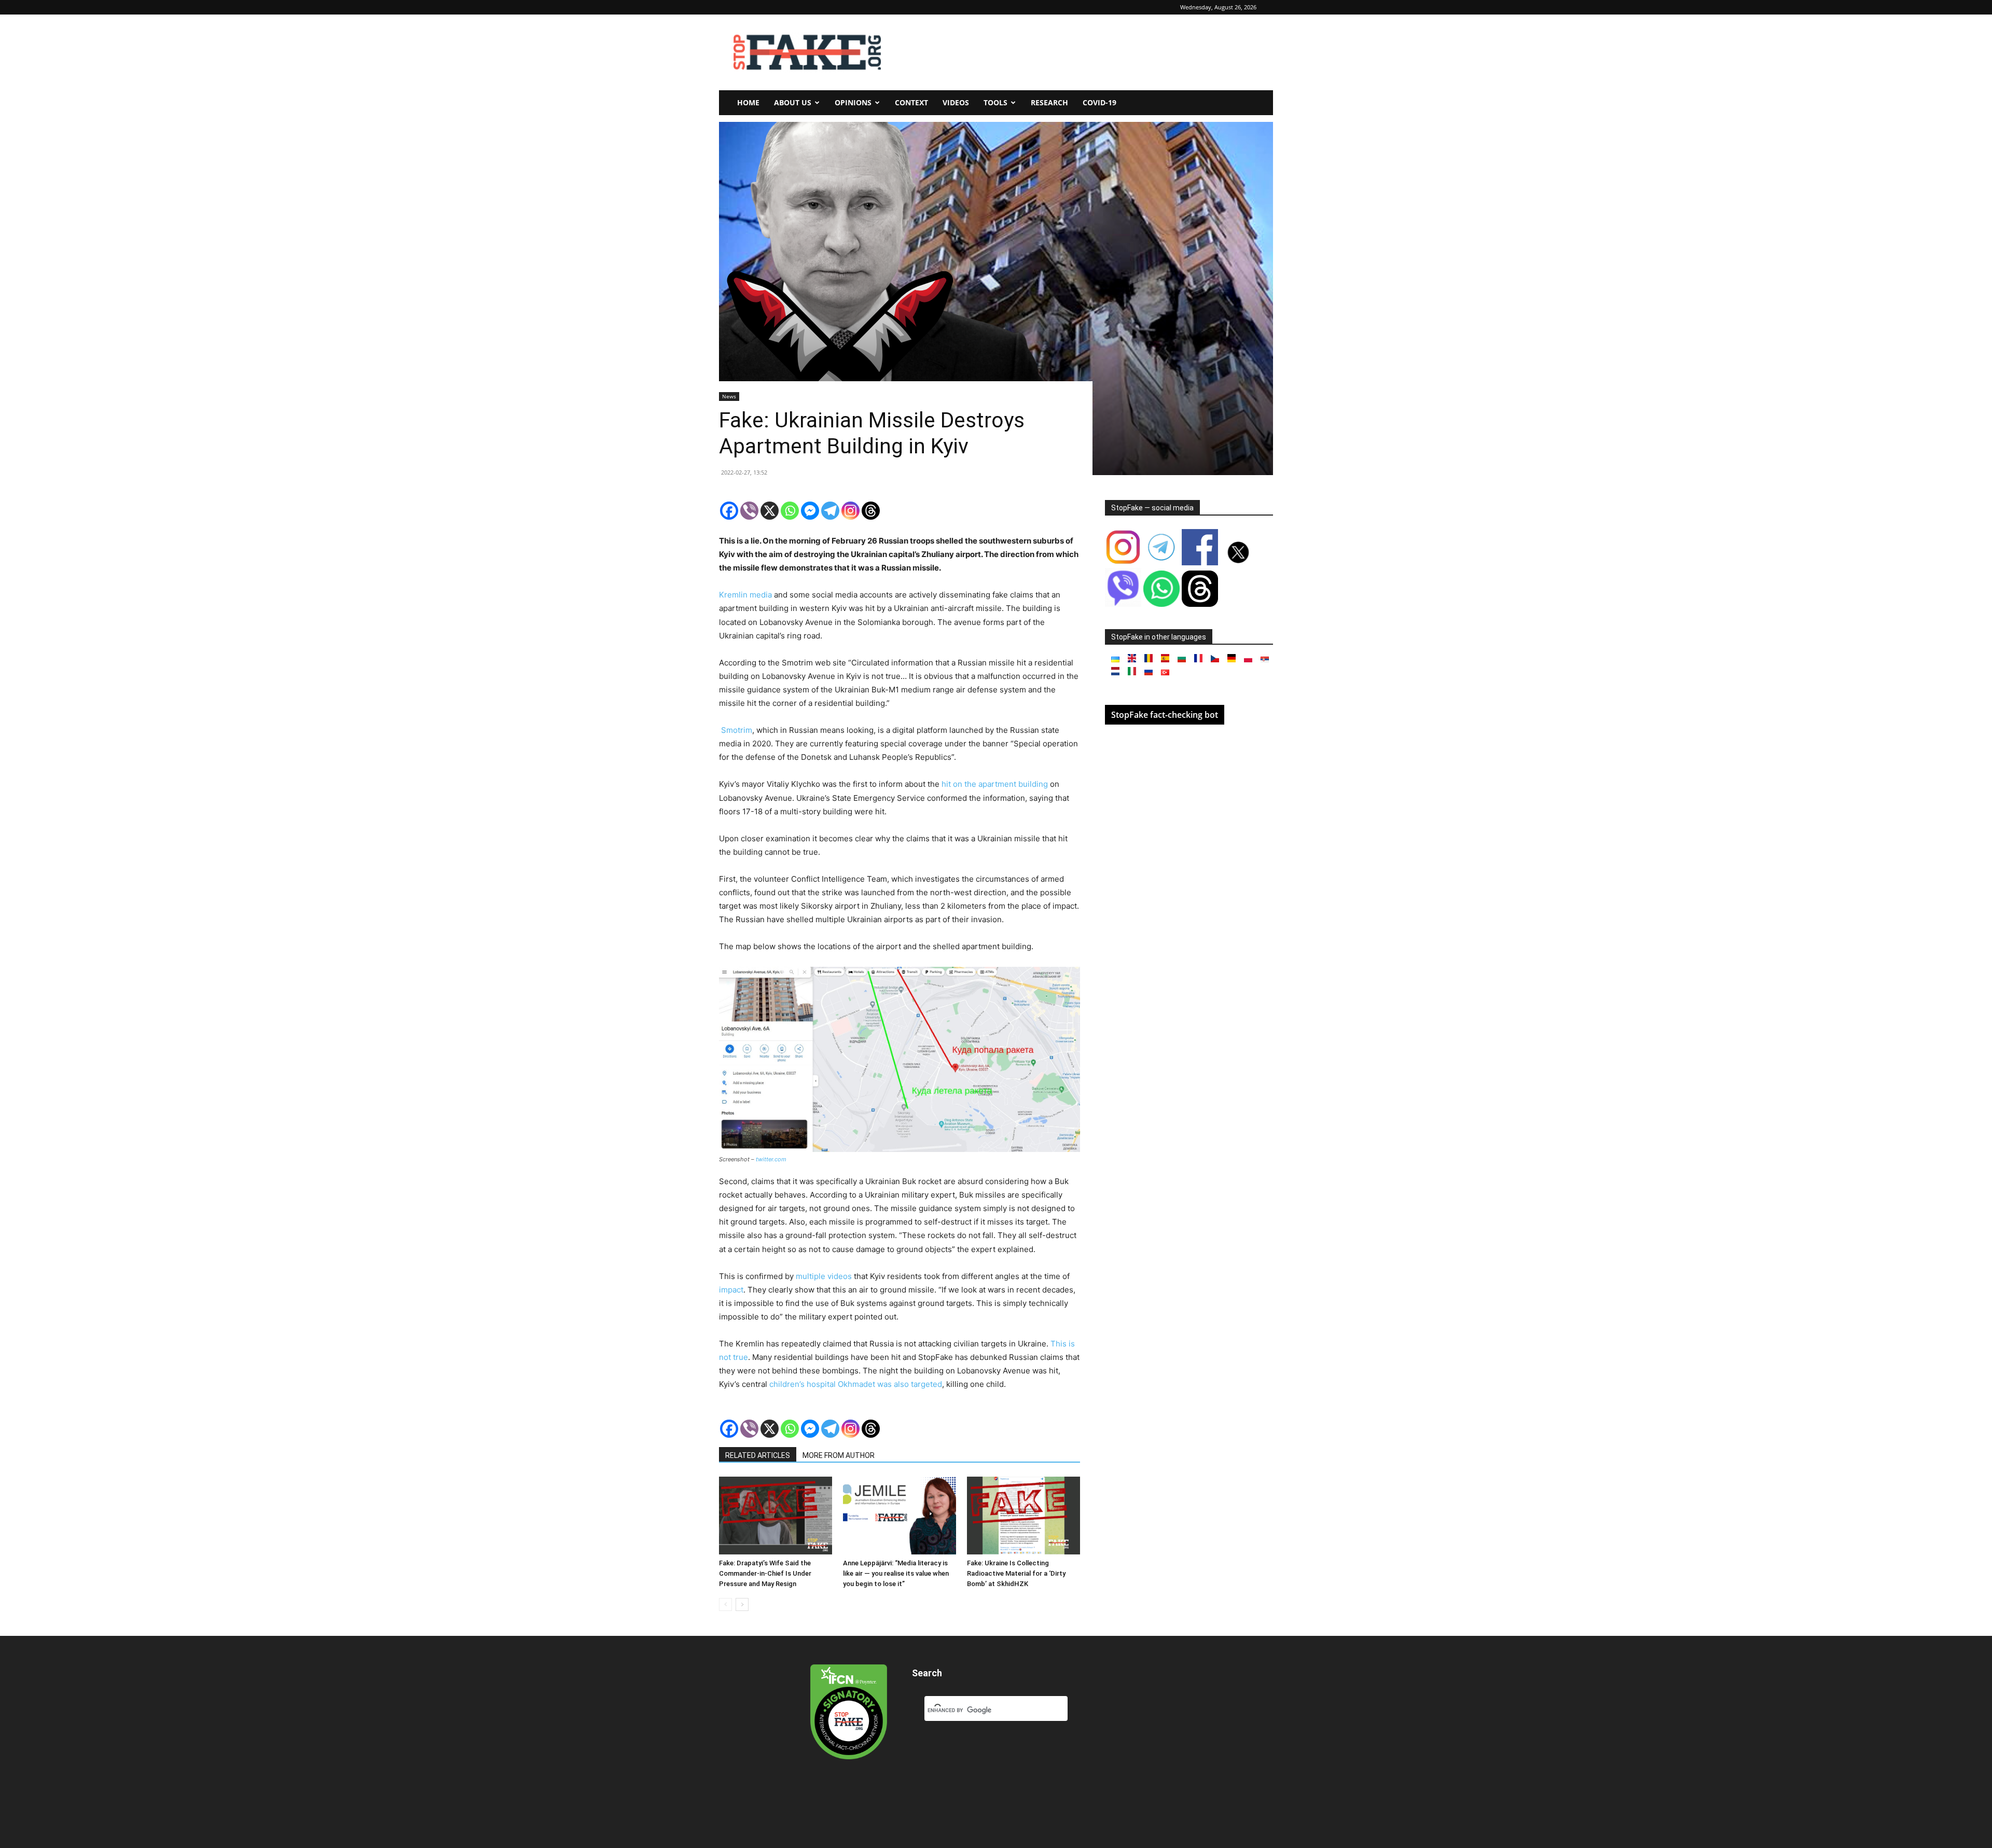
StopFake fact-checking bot (1165, 715)
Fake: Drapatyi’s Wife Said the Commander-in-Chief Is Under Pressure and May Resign (765, 1573)
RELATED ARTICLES (758, 1455)
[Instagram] (850, 511)
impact (731, 1290)
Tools (995, 102)
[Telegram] (830, 511)
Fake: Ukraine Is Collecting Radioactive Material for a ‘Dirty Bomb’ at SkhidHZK (1016, 1573)
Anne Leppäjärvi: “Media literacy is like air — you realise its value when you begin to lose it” (896, 1573)
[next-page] (742, 1604)
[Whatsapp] (790, 511)
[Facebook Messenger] (810, 511)
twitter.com (771, 1159)
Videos (956, 102)
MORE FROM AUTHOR (839, 1455)
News (729, 396)
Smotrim (737, 730)
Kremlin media (745, 595)
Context (911, 102)
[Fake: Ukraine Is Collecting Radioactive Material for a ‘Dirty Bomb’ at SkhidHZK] (1023, 1516)
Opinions (853, 102)
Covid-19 (1099, 102)
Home (748, 102)
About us (793, 102)
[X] (770, 511)
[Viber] (749, 511)
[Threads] (871, 511)
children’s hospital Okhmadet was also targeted (856, 1384)
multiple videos (824, 1276)
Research (1049, 102)
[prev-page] (725, 1604)
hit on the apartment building (995, 784)
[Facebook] (729, 511)
